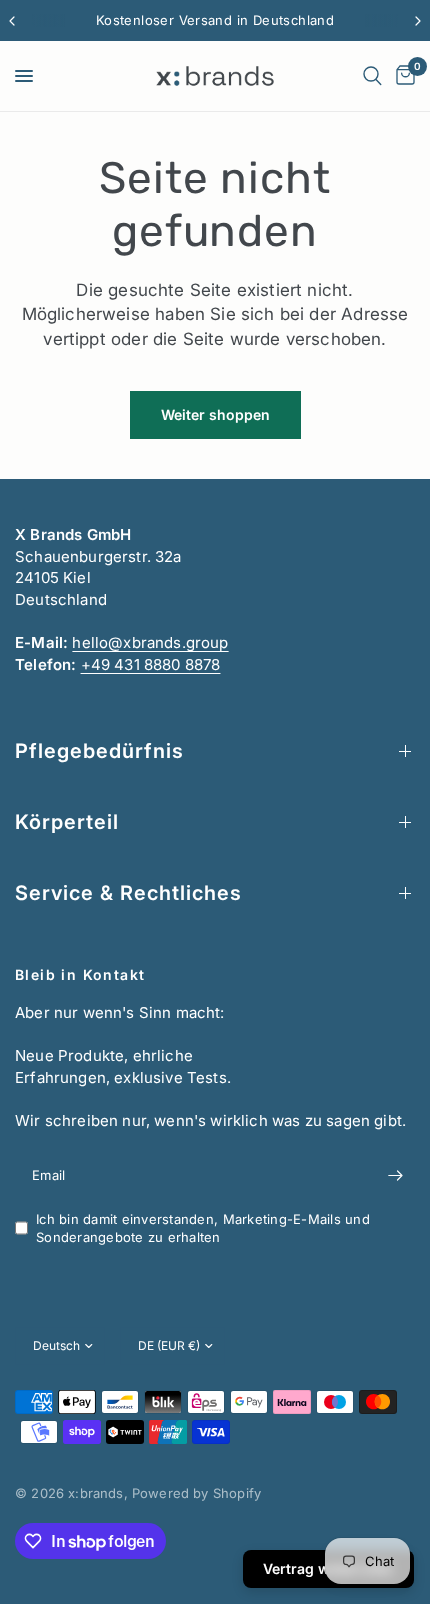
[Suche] (372, 76)
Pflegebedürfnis (99, 751)
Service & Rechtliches (128, 893)
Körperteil (67, 822)
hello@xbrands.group (150, 642)
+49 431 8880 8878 (151, 664)
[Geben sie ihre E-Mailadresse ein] (395, 1176)
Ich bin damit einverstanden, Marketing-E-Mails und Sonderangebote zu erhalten (203, 1228)
